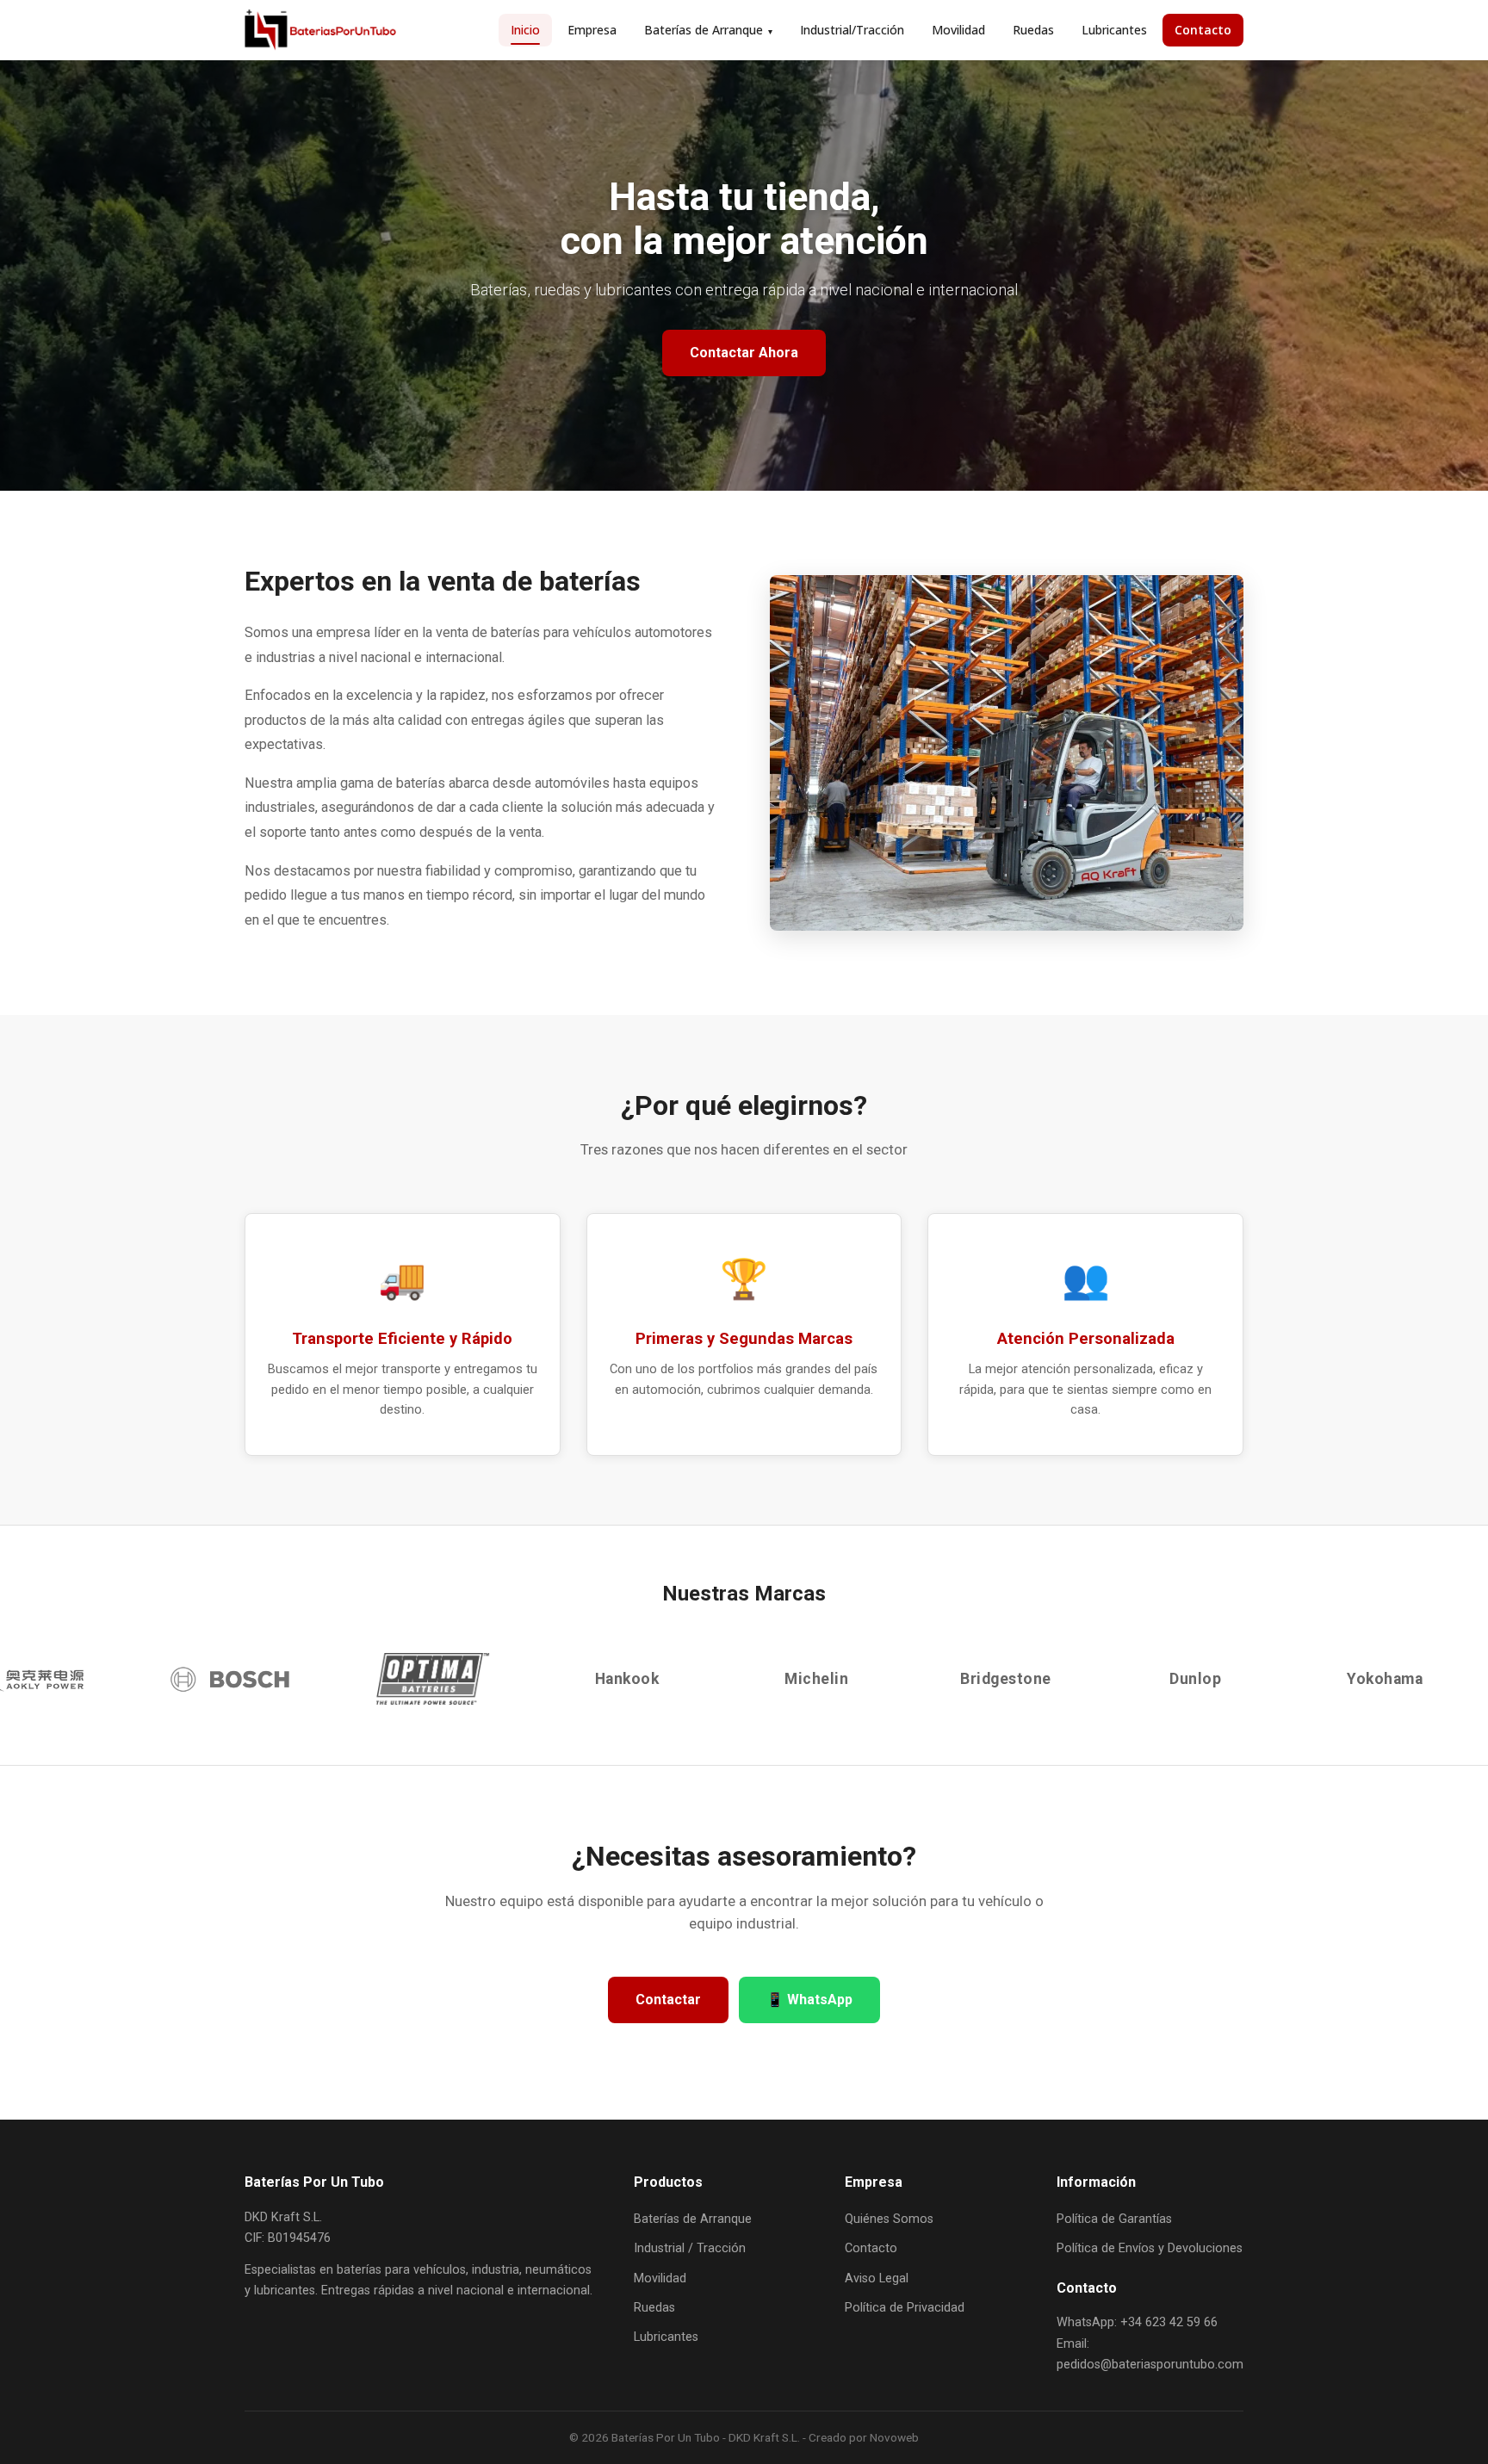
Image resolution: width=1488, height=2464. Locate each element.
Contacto (1203, 30)
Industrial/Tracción (852, 30)
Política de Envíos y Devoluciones (1150, 2248)
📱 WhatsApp (809, 2000)
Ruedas (1033, 30)
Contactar (668, 2000)
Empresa (592, 30)
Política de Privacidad (905, 2308)
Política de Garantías (1114, 2219)
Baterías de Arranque (708, 30)
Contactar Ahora (744, 353)
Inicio (525, 30)
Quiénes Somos (889, 2219)
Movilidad (958, 30)
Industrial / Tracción (690, 2248)
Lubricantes (1114, 30)
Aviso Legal (877, 2278)
